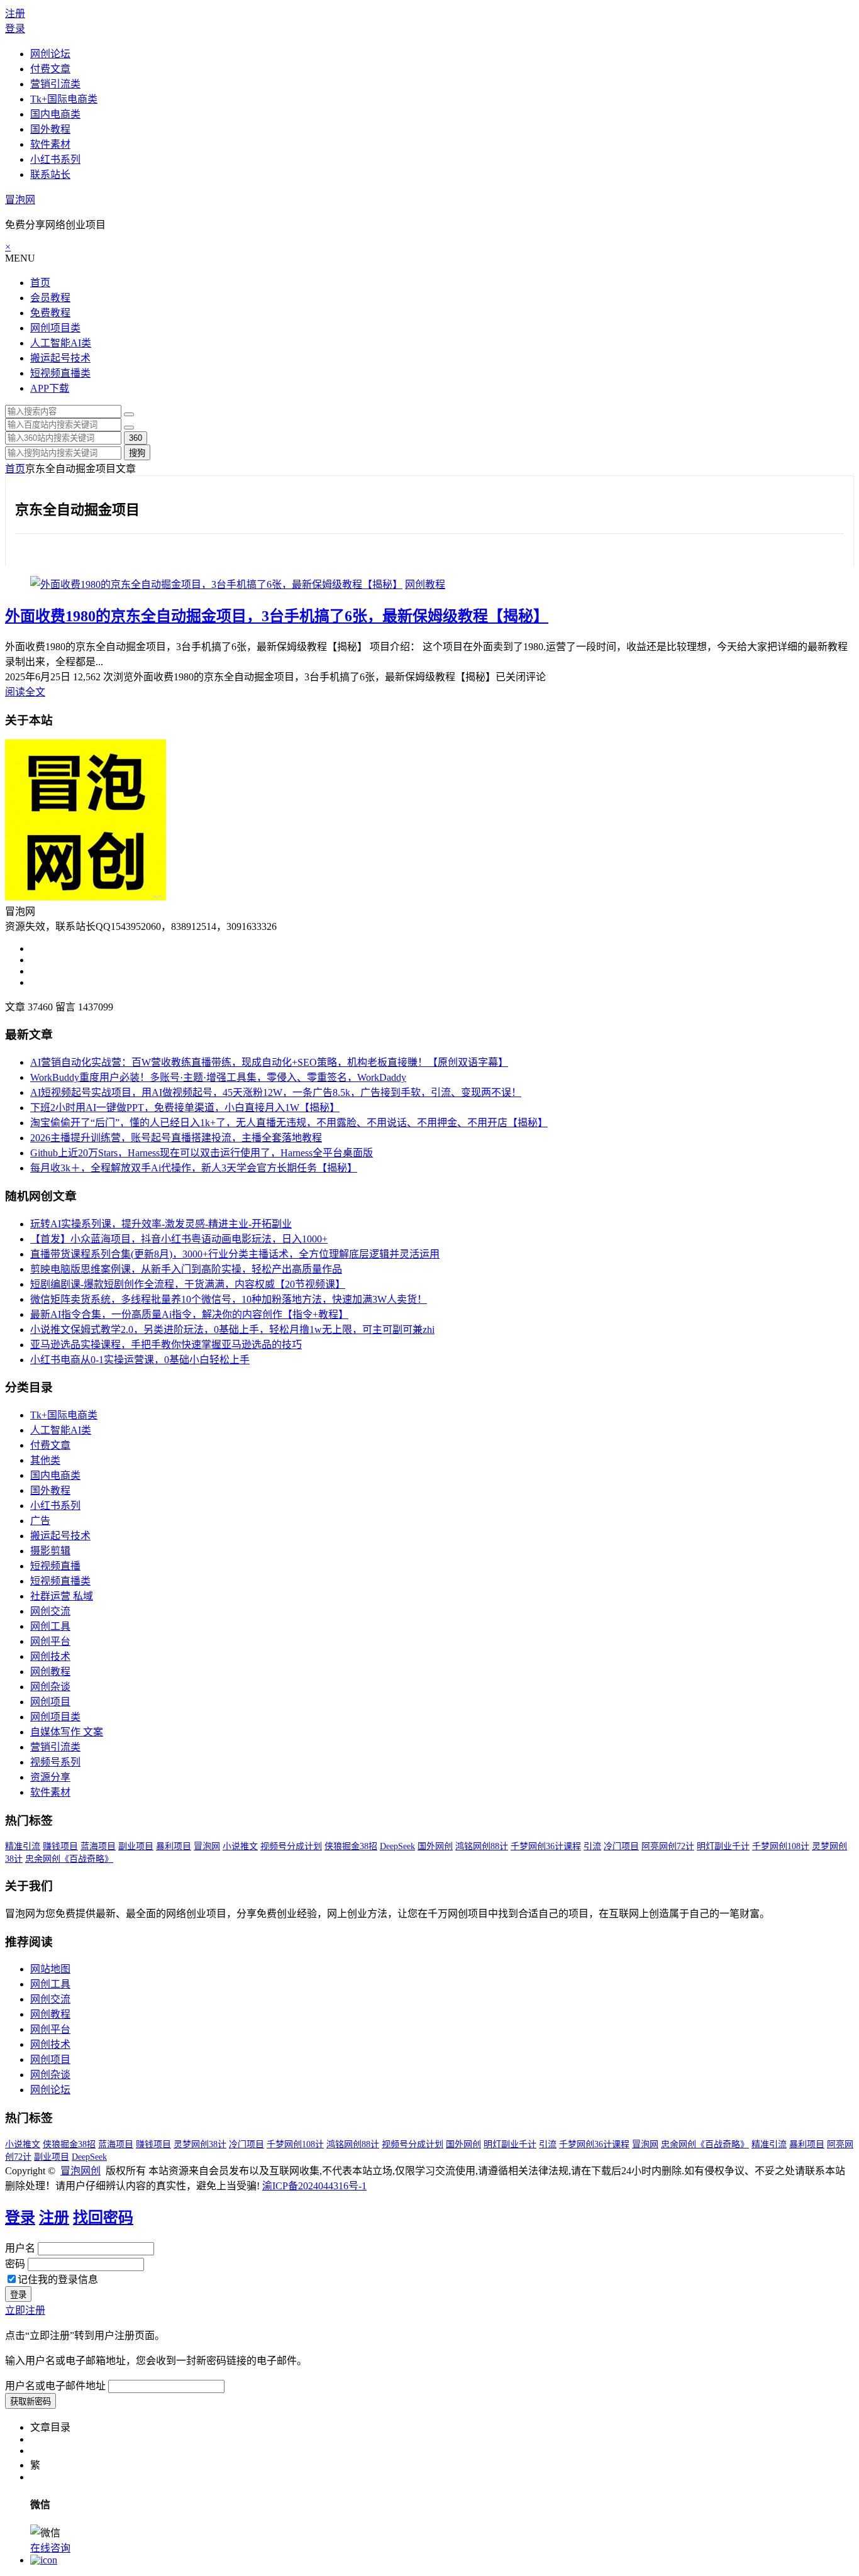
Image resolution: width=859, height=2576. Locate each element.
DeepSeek (397, 1846)
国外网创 (435, 1846)
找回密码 (103, 2218)
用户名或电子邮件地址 (55, 2386)
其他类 (45, 1460)
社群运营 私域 (62, 1596)
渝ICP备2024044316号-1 (314, 2186)
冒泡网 (20, 200)
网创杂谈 (50, 1687)
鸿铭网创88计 (482, 1846)
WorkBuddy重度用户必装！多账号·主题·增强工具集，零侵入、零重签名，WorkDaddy (218, 1077)
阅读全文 (25, 692)
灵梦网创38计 (200, 2144)
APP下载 (50, 388)
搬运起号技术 (60, 358)
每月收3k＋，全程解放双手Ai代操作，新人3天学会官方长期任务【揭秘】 (194, 1168)
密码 (15, 2264)
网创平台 (50, 1641)
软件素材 (50, 144)
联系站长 (50, 174)
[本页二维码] (44, 2560)
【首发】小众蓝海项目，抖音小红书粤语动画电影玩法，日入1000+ (179, 1239)
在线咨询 (50, 2548)
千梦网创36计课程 (546, 1846)
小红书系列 (55, 159)
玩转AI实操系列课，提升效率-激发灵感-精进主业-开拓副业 (161, 1224)
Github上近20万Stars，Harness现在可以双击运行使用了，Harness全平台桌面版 (202, 1153)
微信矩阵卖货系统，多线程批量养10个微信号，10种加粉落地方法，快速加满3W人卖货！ (229, 1299)
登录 (15, 29)
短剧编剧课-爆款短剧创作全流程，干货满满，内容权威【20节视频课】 (188, 1284)
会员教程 (50, 298)
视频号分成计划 (291, 1846)
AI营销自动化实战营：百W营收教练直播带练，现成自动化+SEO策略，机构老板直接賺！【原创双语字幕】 (269, 1062)
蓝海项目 (98, 1846)
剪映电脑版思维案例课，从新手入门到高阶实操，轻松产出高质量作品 (186, 1269)
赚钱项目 (60, 1846)
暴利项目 (174, 1846)
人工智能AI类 (61, 343)
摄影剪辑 (50, 1551)
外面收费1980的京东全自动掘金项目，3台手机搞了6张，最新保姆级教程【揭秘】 (277, 616)
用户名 (20, 2248)
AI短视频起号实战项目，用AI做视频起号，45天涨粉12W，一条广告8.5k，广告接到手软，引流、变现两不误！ (276, 1092)
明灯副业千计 (723, 1846)
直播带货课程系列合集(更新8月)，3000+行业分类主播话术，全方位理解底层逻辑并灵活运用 (235, 1254)
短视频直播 (55, 1566)
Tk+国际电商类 (64, 99)
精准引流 (23, 1846)
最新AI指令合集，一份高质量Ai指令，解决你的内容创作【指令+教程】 (189, 1314)
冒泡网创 (80, 2171)
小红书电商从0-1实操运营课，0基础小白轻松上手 (140, 1360)
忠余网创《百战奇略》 (69, 1859)
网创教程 (425, 584)
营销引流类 (55, 84)
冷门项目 (621, 1846)
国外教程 (50, 129)
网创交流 (50, 1611)
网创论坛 (50, 54)
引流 (592, 1846)
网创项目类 (55, 328)
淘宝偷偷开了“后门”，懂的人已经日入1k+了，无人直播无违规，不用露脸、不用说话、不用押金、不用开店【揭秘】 (289, 1123)
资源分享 (50, 1777)
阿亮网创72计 (668, 1846)
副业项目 (136, 1846)
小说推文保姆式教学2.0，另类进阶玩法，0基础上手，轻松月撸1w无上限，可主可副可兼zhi (232, 1329)
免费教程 (50, 313)
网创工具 (50, 1626)
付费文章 (50, 69)
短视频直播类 (60, 373)
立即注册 (25, 2310)
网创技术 (50, 1656)
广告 (40, 1521)
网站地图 (50, 1969)
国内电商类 (55, 114)
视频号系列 (55, 1762)
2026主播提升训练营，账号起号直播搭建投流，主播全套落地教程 (176, 1138)
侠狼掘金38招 (351, 1846)
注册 (15, 14)
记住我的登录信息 (58, 2280)
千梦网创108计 (781, 1846)
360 (136, 438)
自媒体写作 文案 (67, 1732)
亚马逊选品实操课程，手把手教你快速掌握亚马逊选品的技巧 (166, 1345)
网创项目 (50, 1702)
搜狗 (137, 453)
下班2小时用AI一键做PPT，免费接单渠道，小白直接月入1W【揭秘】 (185, 1108)
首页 (40, 283)
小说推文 (240, 1846)
